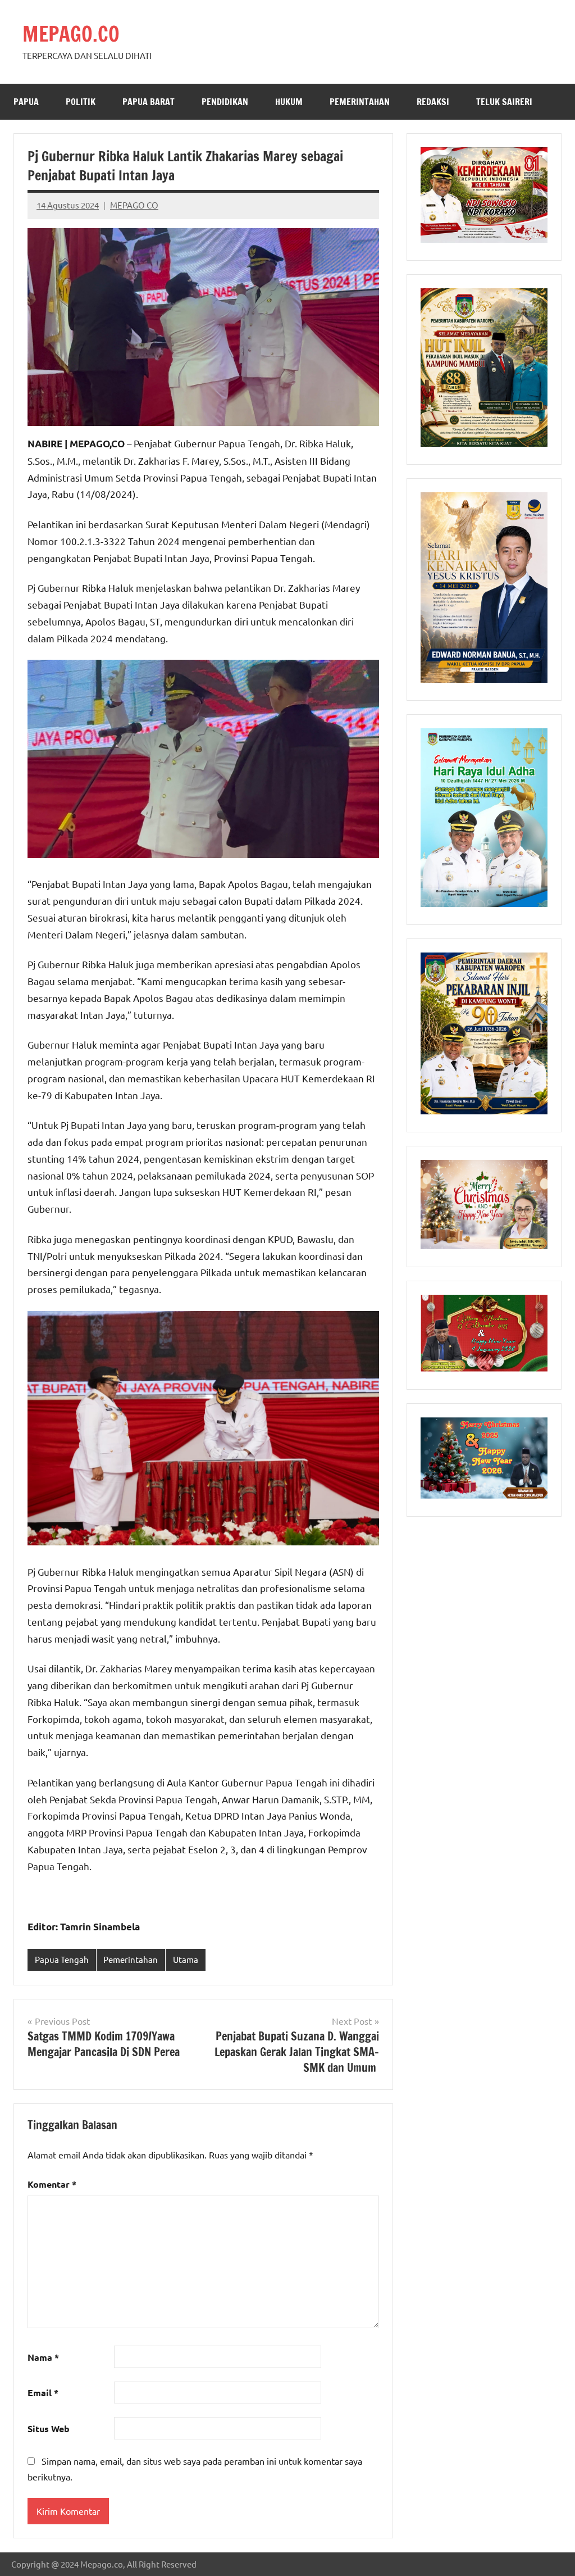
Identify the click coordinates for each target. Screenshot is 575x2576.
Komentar (52, 2184)
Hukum (289, 102)
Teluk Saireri (504, 102)
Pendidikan (225, 102)
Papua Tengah (62, 1959)
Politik (81, 102)
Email (43, 2393)
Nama (43, 2357)
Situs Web (49, 2428)
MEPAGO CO (134, 205)
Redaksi (433, 102)
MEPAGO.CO (71, 34)
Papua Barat (149, 102)
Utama (186, 1959)
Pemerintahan (360, 102)
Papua (26, 102)
